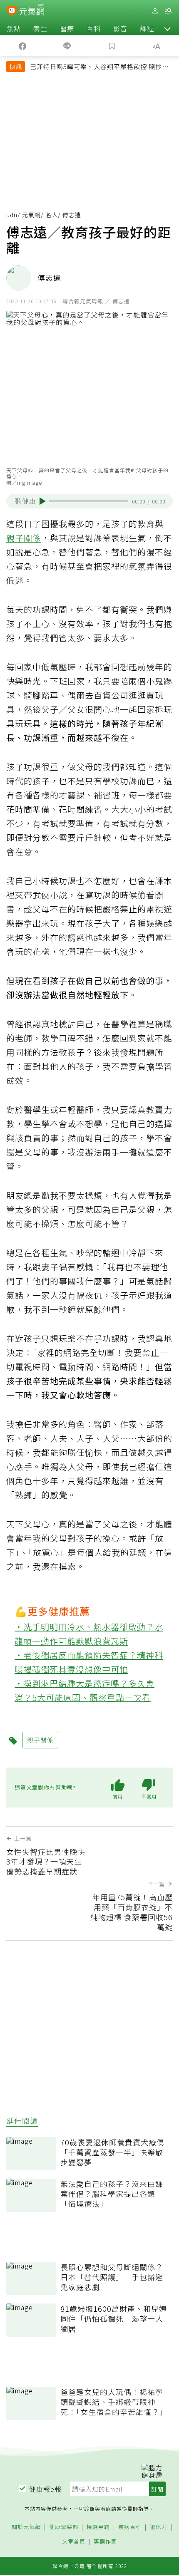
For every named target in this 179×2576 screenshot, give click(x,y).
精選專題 (98, 2527)
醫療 (67, 28)
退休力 (159, 2527)
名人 (52, 215)
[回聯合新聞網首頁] (12, 12)
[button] (167, 28)
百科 (94, 28)
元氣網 (31, 215)
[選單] (168, 11)
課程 (147, 28)
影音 (120, 28)
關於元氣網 (26, 2527)
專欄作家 (105, 2542)
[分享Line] (67, 45)
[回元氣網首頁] (32, 11)
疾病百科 (130, 2527)
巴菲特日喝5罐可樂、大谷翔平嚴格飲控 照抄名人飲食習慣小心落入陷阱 (99, 67)
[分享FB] (22, 45)
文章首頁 (74, 2542)
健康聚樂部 (64, 2527)
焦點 (14, 28)
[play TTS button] (43, 501)
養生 (40, 28)
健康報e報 (45, 2489)
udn (12, 215)
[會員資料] (155, 11)
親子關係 (24, 538)
